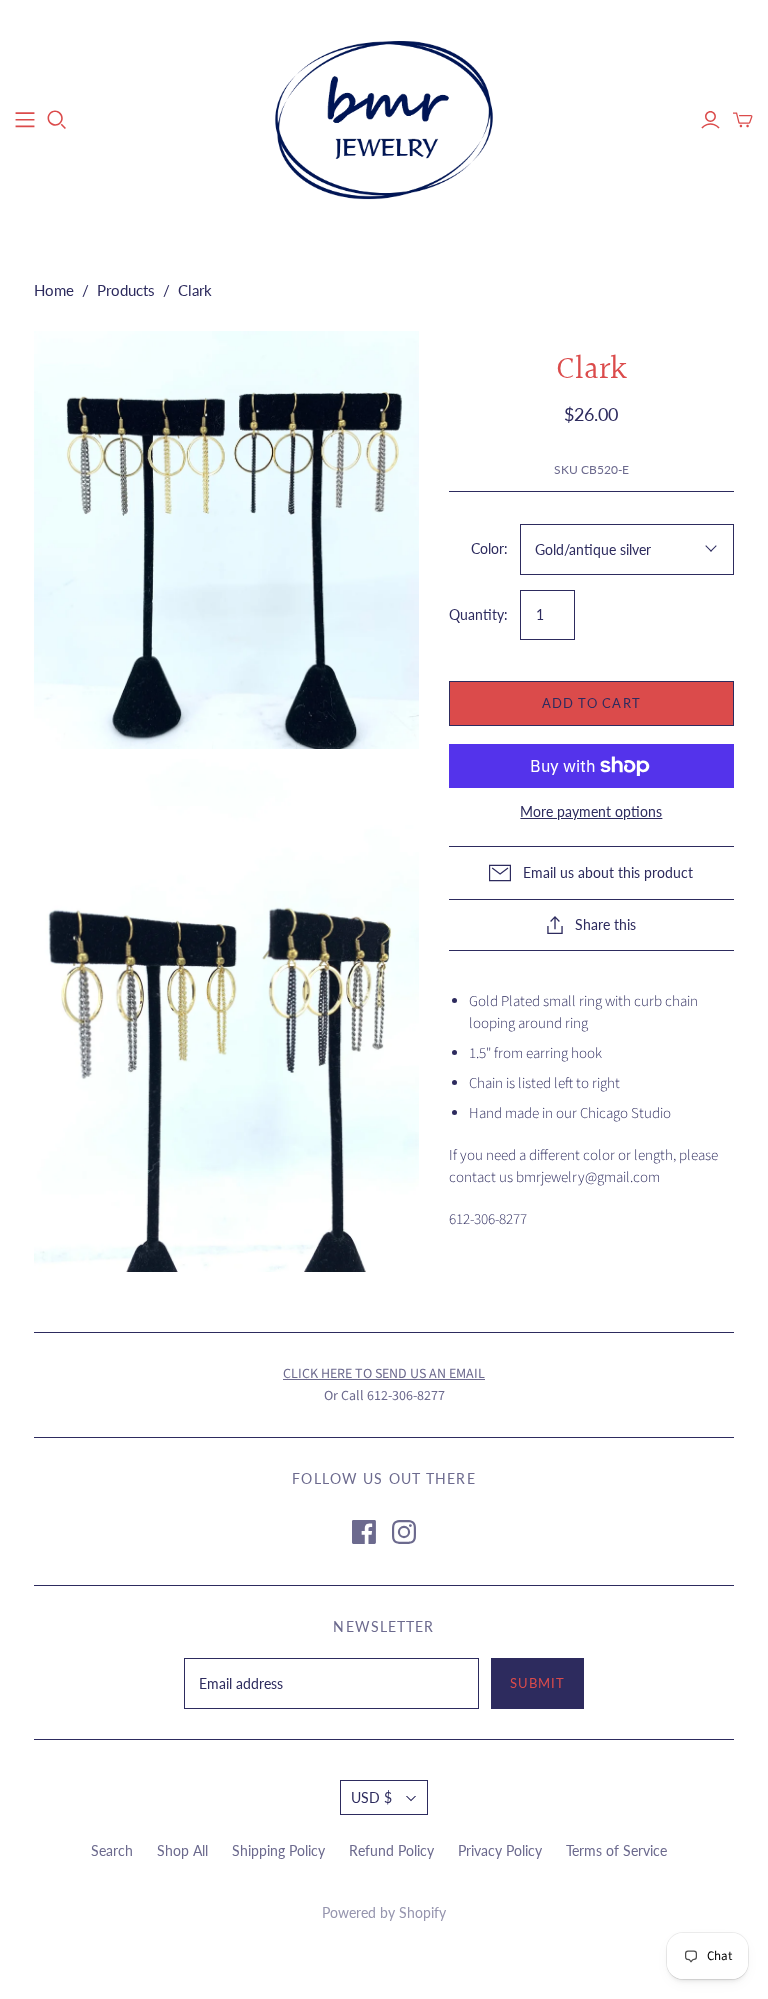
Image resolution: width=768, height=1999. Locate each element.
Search (112, 1850)
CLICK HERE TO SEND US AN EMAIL (384, 1374)
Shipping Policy (278, 1850)
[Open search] (57, 120)
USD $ (371, 1797)
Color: (489, 548)
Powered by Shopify (384, 1912)
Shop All (182, 1850)
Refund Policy (391, 1850)
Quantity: (478, 614)
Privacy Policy (500, 1850)
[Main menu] (25, 120)
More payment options (591, 811)
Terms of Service (616, 1850)
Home (54, 290)
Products (126, 290)
